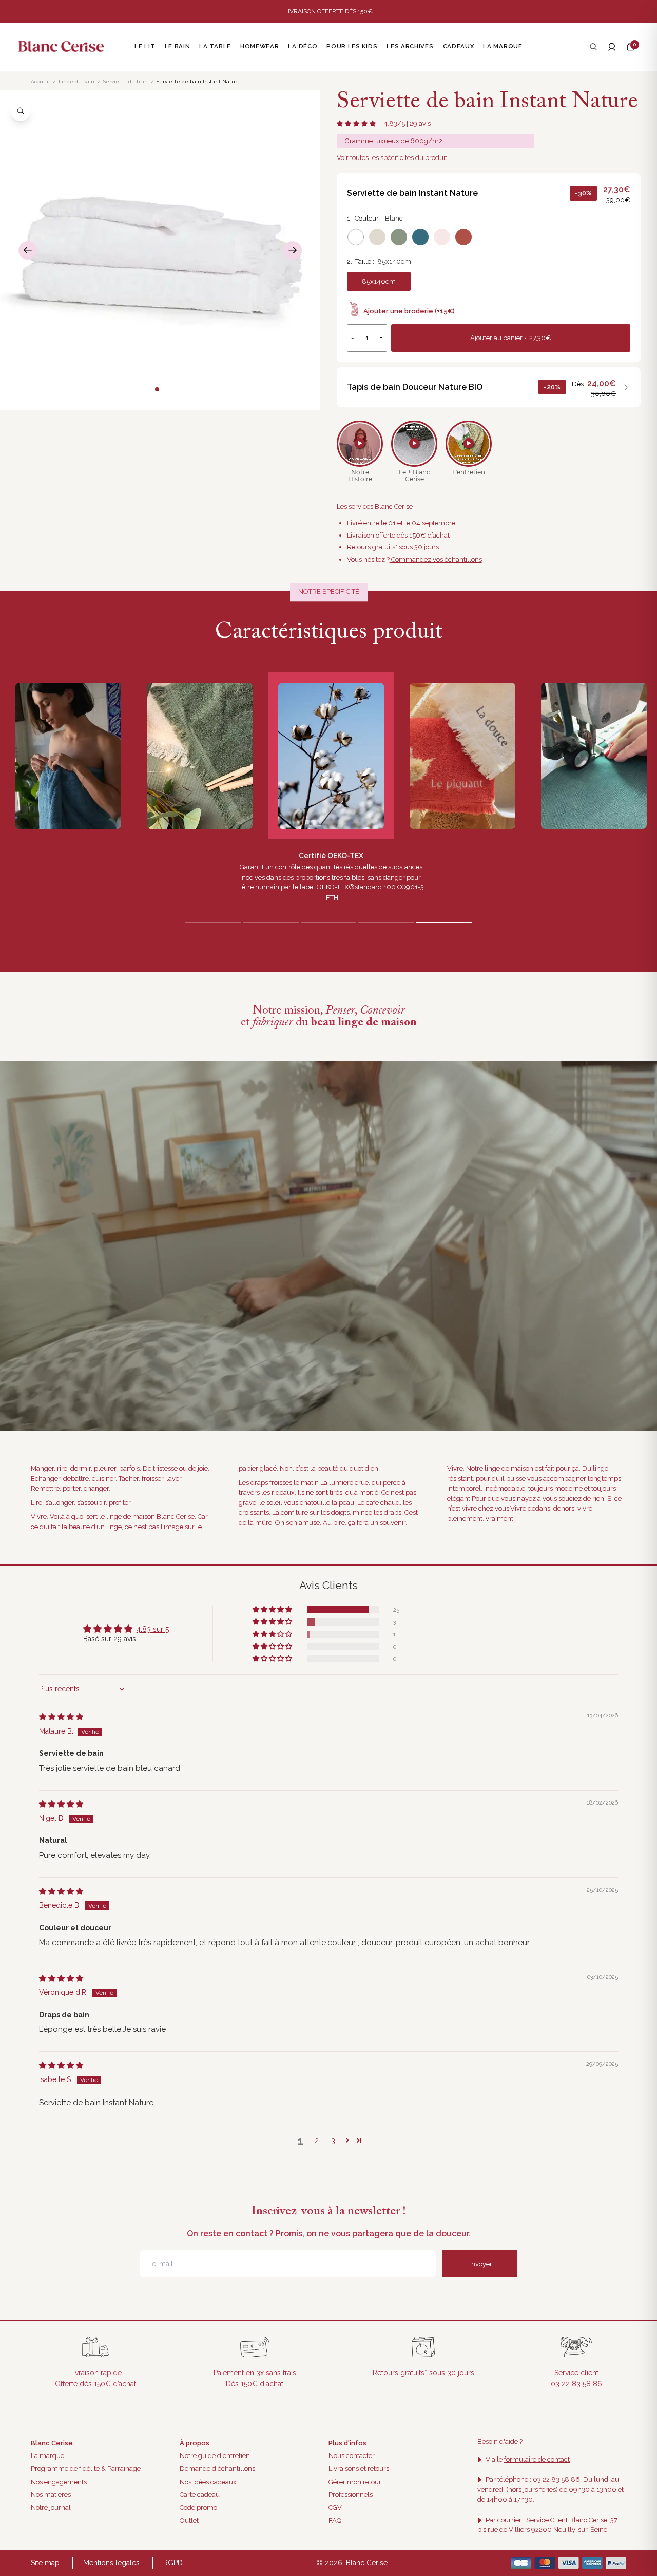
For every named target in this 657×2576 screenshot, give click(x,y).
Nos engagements (59, 2482)
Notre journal (51, 2508)
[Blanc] (356, 237)
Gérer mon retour (355, 2482)
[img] (61, 1717)
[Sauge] (399, 237)
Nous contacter (352, 2456)
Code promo (198, 2508)
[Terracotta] (463, 237)
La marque (47, 2456)
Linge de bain (76, 81)
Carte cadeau (200, 2495)
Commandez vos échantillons (436, 559)
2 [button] (317, 2141)
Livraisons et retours (359, 2469)
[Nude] (442, 237)
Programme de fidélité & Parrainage (86, 2469)
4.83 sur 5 (153, 1629)
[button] (630, 47)
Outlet (189, 2520)
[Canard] (420, 237)
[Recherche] (593, 47)
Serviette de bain (125, 81)
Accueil (40, 81)
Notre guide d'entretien (215, 2456)
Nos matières (51, 2495)
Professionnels (351, 2495)
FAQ (335, 2520)
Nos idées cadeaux (208, 2482)
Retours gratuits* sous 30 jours (393, 547)
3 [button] (333, 2141)
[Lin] (377, 237)
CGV (335, 2508)
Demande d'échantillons (217, 2469)
